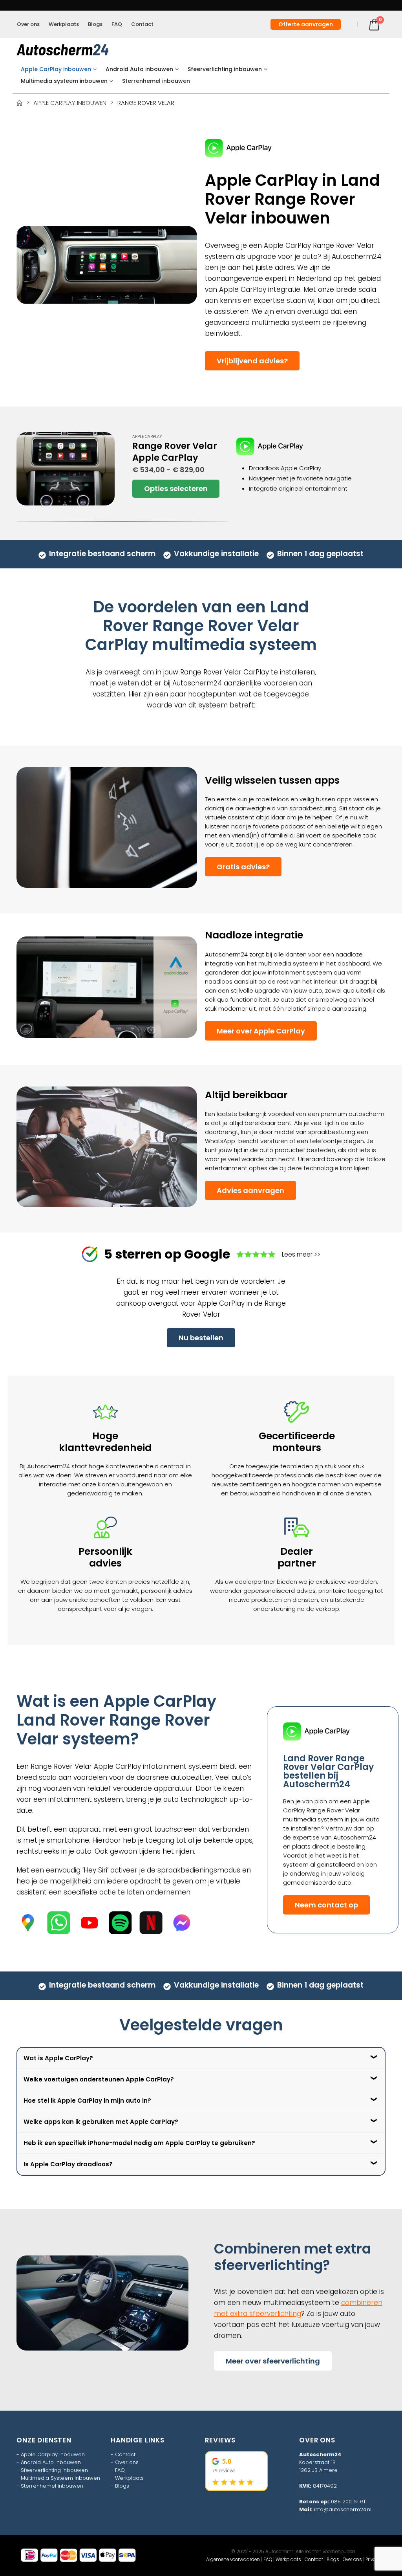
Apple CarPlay (147, 437)
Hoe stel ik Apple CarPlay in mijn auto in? (87, 2101)
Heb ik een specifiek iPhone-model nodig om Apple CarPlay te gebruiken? (139, 2143)
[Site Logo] (63, 50)
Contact (142, 24)
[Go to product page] (66, 469)
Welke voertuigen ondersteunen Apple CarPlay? (99, 2079)
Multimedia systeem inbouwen (64, 81)
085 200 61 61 (348, 2502)
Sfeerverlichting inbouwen (225, 69)
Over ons (28, 24)
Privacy (373, 2560)
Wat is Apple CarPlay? (58, 2058)
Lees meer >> (301, 1254)
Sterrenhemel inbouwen (156, 81)
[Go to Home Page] (19, 103)
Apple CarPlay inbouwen (56, 69)
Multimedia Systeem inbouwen (60, 2478)
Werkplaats (64, 24)
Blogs (95, 24)
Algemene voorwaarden (233, 2560)
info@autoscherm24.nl (343, 2509)
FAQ (117, 24)
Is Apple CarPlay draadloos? (68, 2164)
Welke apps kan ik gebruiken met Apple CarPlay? (101, 2122)
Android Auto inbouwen (139, 69)
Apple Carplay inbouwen (53, 2454)
